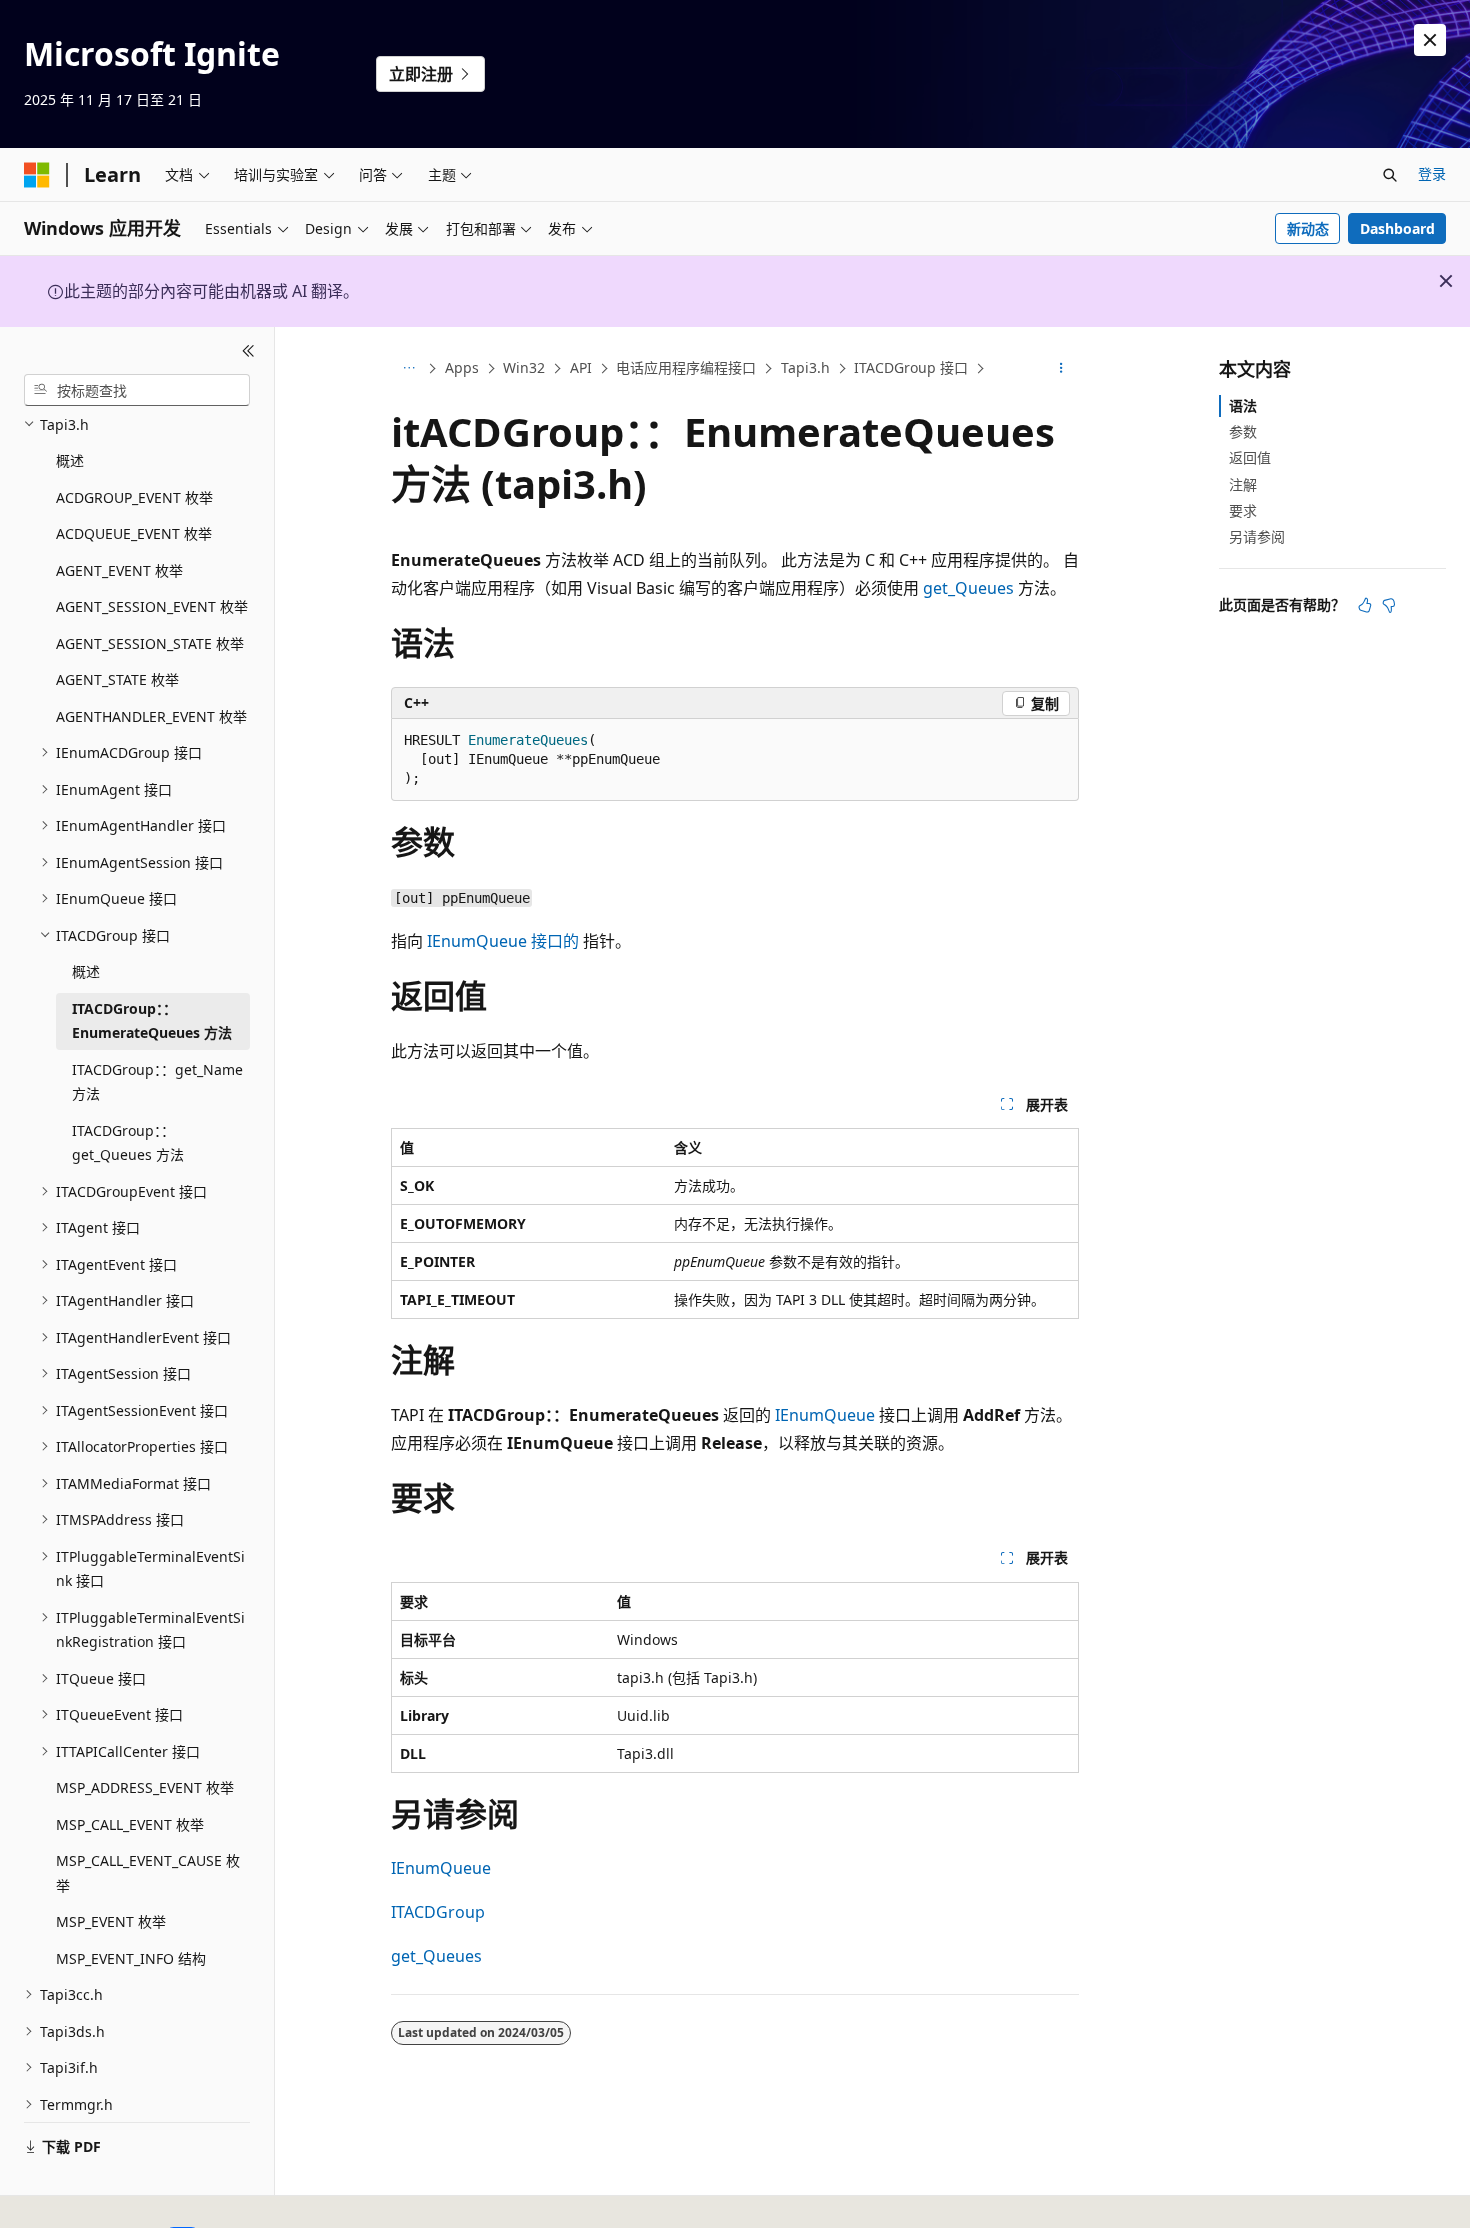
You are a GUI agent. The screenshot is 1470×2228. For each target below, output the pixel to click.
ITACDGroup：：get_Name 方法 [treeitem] (157, 1082)
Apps (462, 367)
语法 (1243, 405)
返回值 (1250, 457)
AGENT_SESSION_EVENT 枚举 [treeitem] (152, 606)
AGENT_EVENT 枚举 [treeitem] (119, 570)
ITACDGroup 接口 (911, 367)
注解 (1243, 484)
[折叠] (248, 351)
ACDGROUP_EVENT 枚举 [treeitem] (134, 497)
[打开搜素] (1390, 175)
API (581, 367)
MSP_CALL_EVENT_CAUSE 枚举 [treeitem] (148, 1873)
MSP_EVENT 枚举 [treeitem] (111, 1921)
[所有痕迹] (408, 369)
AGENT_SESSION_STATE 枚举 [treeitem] (150, 643)
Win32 (524, 367)
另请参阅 (1257, 536)
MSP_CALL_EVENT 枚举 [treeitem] (130, 1824)
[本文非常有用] (1365, 605)
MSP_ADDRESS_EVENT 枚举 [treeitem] (145, 1787)
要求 (1243, 510)
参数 (1243, 431)
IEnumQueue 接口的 (503, 941)
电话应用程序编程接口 (686, 367)
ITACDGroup (438, 1912)
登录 (1432, 173)
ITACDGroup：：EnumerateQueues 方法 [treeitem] (152, 1021)
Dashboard (1397, 228)
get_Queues (968, 588)
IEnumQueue (825, 1415)
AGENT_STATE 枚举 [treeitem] (117, 679)
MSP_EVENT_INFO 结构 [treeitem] (131, 1958)
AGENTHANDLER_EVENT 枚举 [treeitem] (151, 716)
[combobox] (137, 390)
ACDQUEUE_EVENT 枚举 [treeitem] (134, 533)
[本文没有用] (1389, 605)
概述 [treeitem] (70, 460)
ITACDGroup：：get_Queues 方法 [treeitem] (128, 1143)
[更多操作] (1061, 369)
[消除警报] (1430, 40)
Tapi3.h (805, 367)
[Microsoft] (37, 175)
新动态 (1308, 228)
